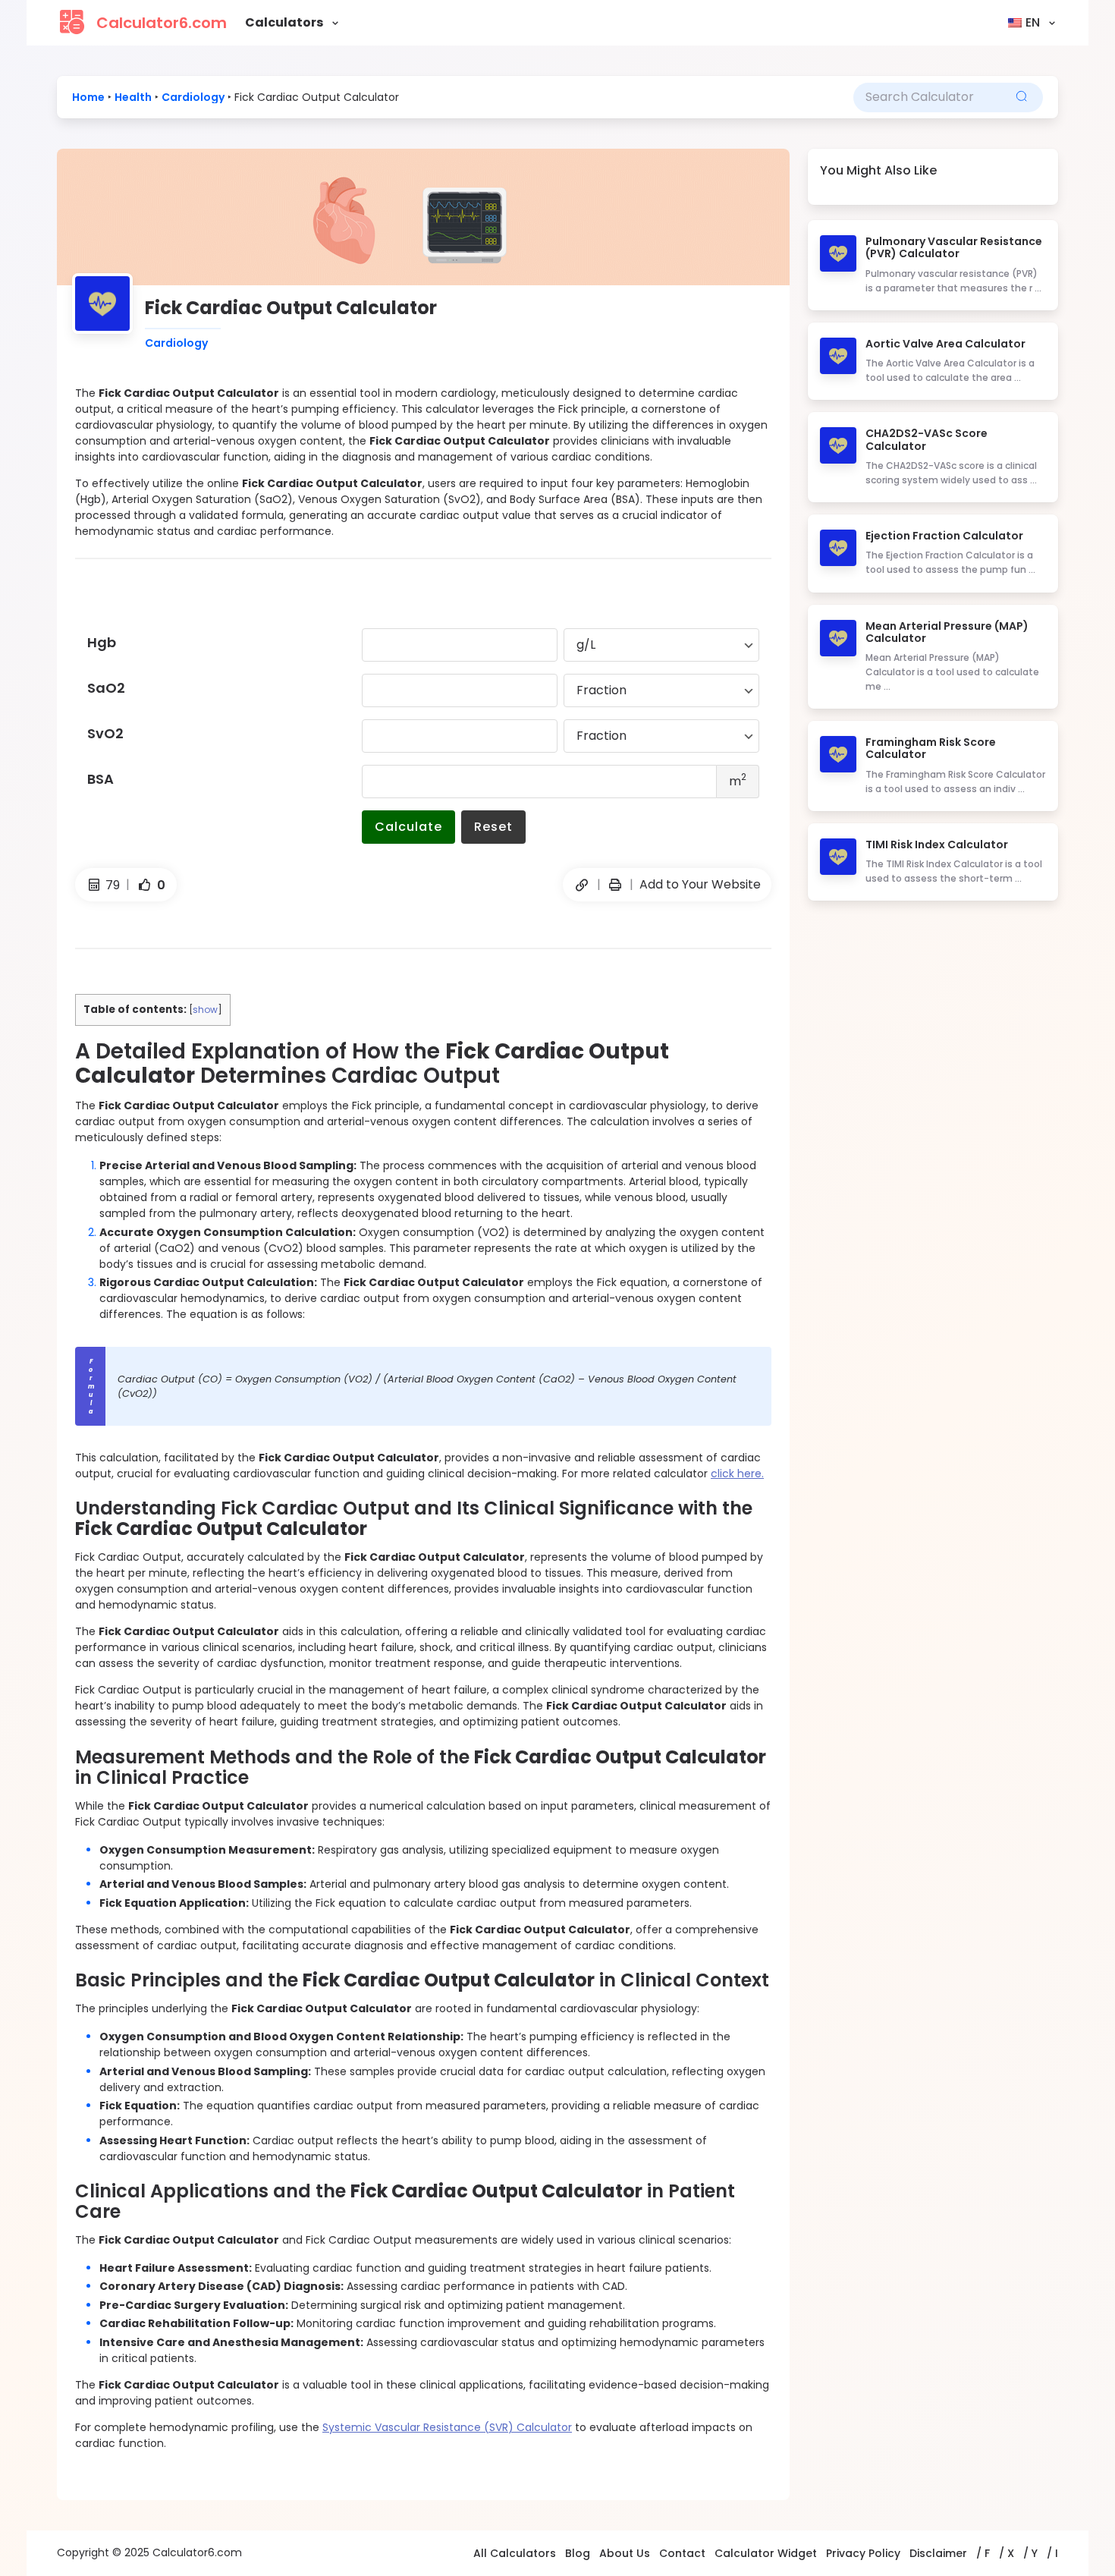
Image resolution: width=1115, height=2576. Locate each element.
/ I (1052, 2553)
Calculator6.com (162, 23)
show (205, 1010)
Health (133, 97)
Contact (682, 2553)
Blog (578, 2553)
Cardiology (193, 97)
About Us (625, 2553)
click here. (737, 1474)
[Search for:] (927, 97)
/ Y (1030, 2553)
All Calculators (515, 2553)
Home (88, 97)
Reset (493, 827)
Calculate (408, 827)
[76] (615, 885)
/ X (1007, 2553)
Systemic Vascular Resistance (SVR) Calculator (447, 2427)
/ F (983, 2553)
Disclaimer (938, 2553)
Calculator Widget (766, 2553)
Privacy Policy (863, 2553)
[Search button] (1022, 98)
